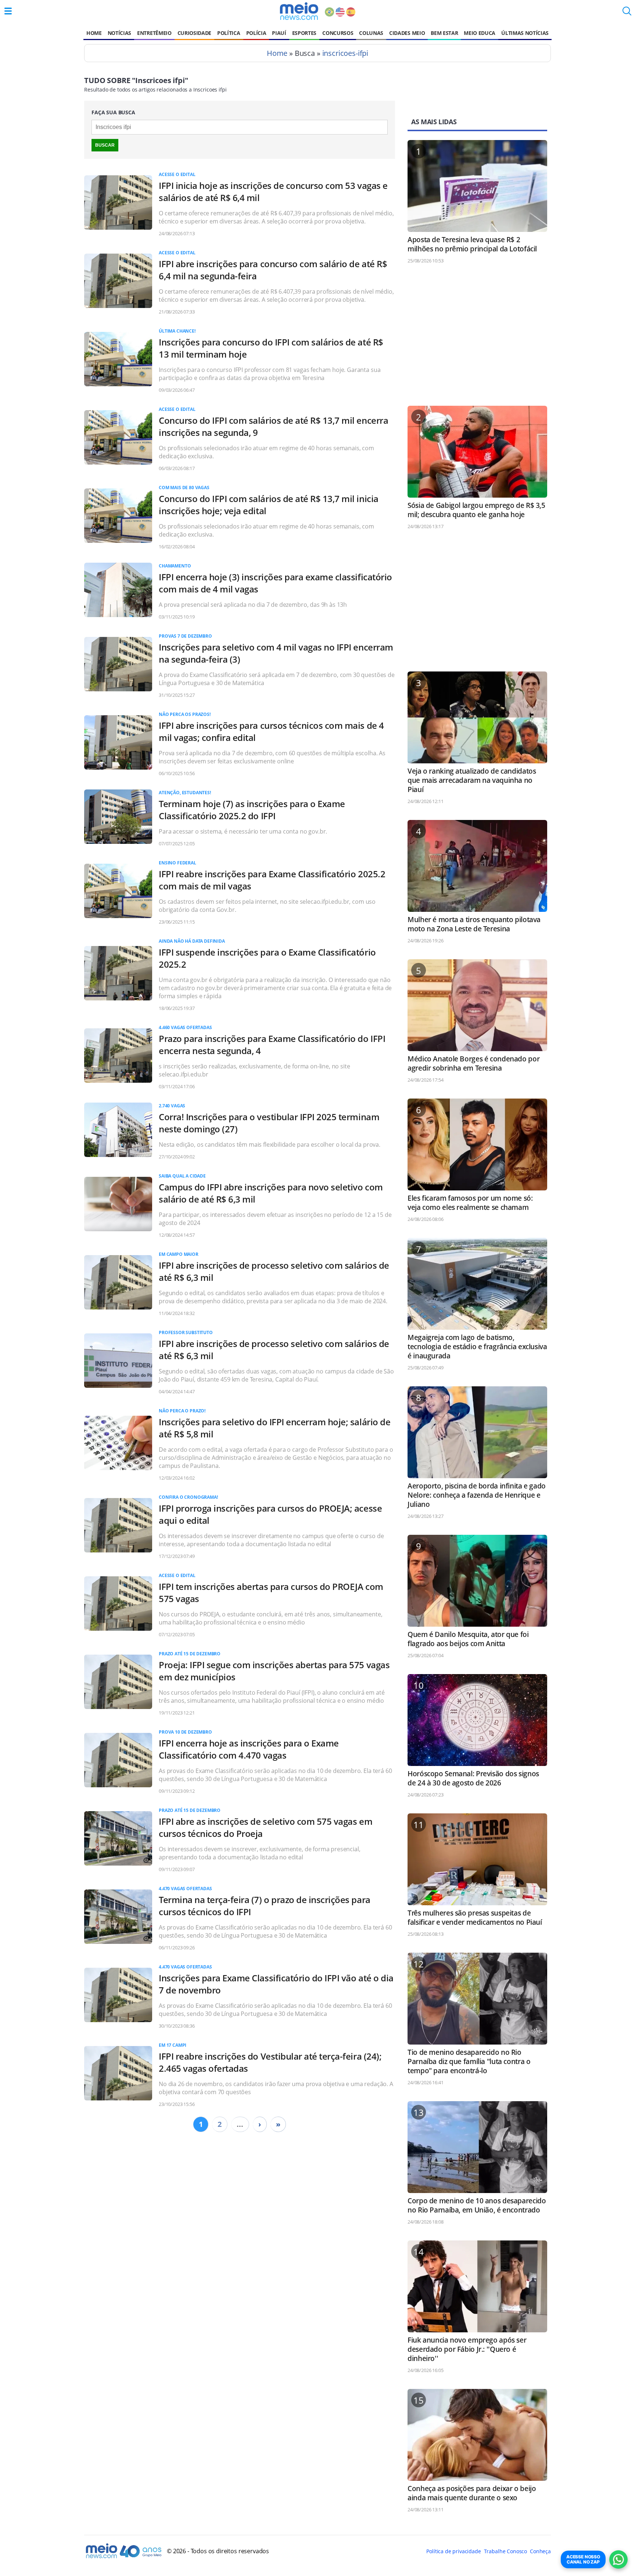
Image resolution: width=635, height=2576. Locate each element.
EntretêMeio (154, 33)
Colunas (371, 33)
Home (94, 33)
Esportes (304, 33)
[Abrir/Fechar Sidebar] (8, 11)
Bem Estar (444, 33)
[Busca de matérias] (627, 13)
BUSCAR (105, 145)
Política (229, 33)
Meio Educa (480, 33)
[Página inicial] (299, 11)
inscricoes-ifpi (345, 53)
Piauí (279, 33)
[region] (477, 338)
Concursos (338, 33)
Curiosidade (194, 33)
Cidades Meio (407, 33)
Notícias (119, 33)
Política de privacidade (453, 2551)
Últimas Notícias (525, 33)
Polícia (256, 33)
